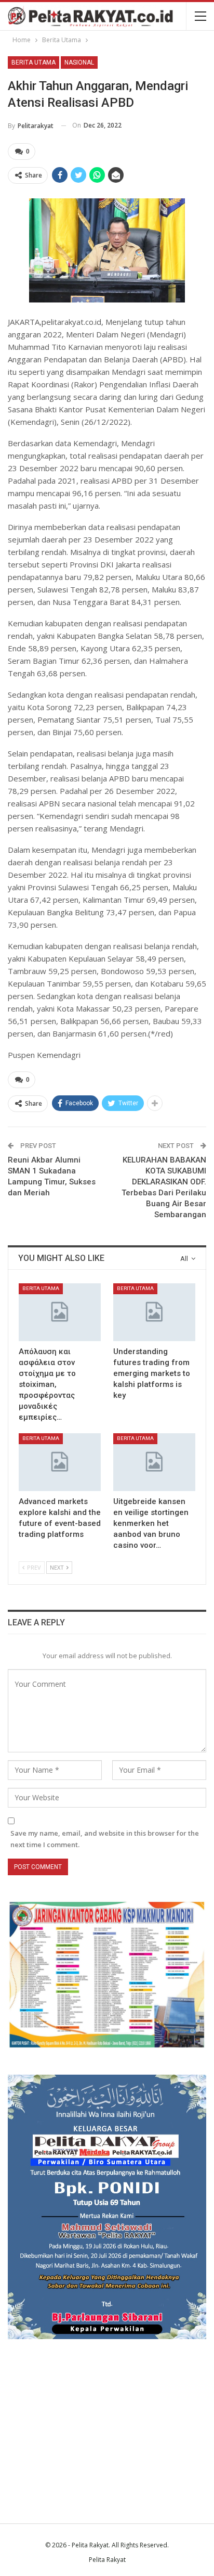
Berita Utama (34, 62)
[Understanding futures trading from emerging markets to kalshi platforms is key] (154, 1312)
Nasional (79, 62)
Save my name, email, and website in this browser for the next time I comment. (105, 1839)
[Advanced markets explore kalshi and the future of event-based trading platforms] (60, 1462)
